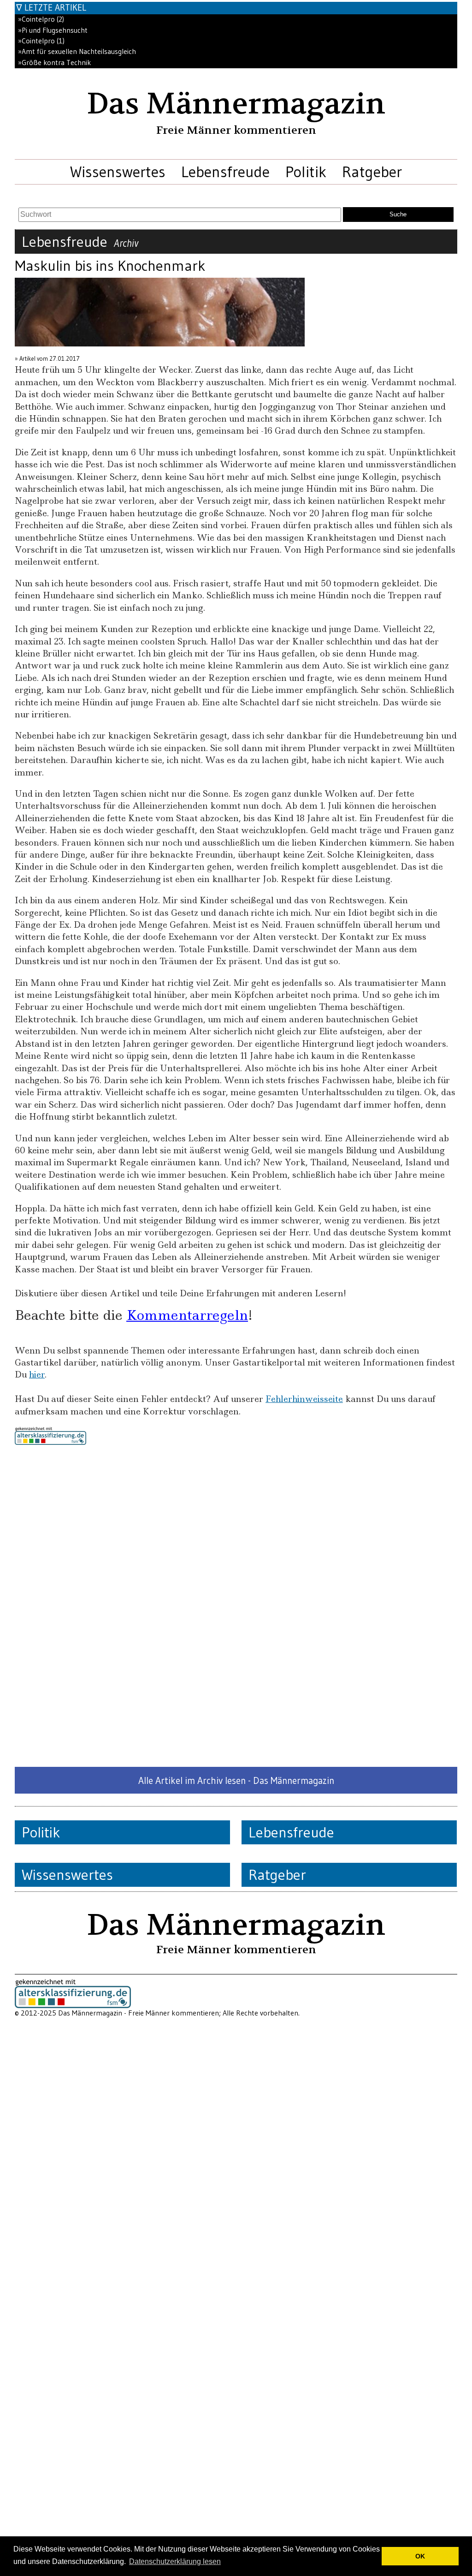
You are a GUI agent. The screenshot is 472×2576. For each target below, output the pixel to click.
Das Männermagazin (236, 104)
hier (37, 1374)
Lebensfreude (225, 172)
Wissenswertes (118, 172)
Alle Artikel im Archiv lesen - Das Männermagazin (236, 1780)
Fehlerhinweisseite (304, 1399)
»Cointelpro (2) (41, 19)
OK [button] (420, 2556)
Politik (306, 172)
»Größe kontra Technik (54, 63)
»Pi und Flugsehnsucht (53, 30)
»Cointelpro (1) (41, 41)
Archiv (126, 243)
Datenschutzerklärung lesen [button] (175, 2561)
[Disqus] (236, 1606)
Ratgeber (372, 172)
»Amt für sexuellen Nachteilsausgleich (77, 51)
